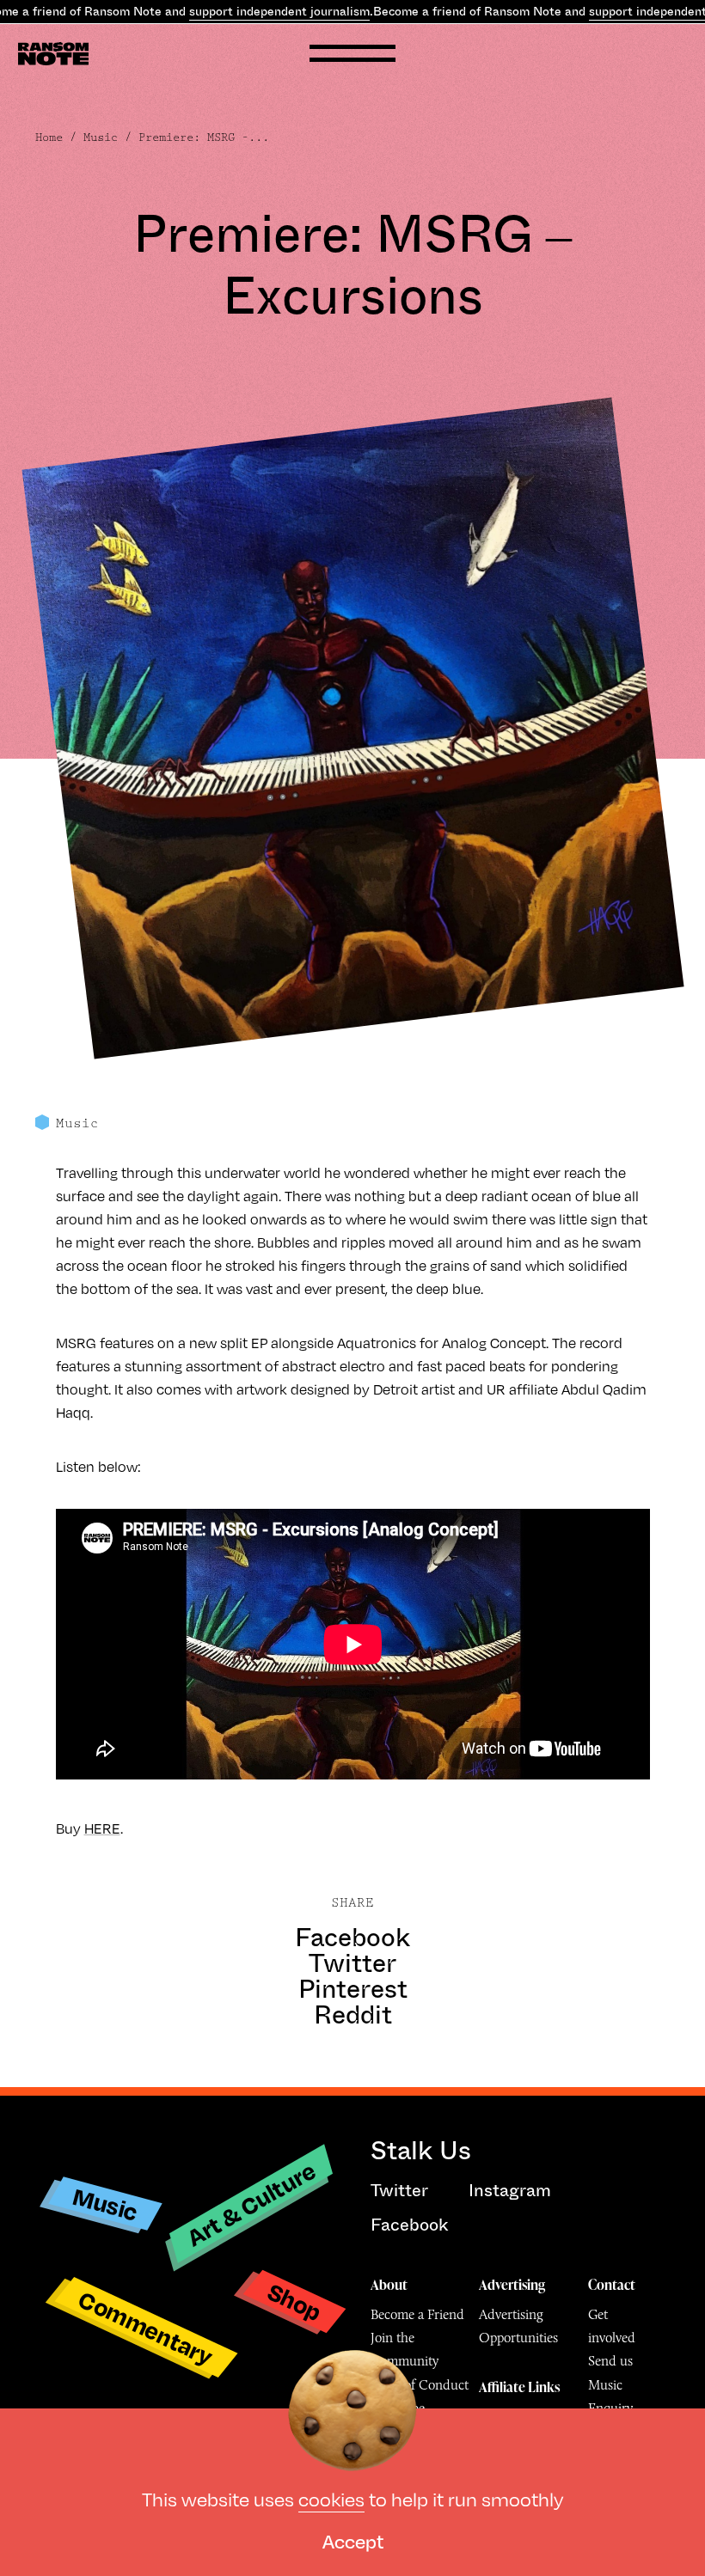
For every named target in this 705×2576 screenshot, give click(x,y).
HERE (102, 1828)
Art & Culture (251, 2204)
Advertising (512, 2285)
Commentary (146, 2327)
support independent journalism (279, 11)
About (389, 2285)
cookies (331, 2498)
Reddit (353, 2015)
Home (49, 137)
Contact (612, 2285)
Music (101, 137)
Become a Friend (417, 2314)
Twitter (352, 1963)
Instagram (510, 2191)
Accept (353, 2540)
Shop (295, 2301)
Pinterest (353, 1989)
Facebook (352, 1938)
